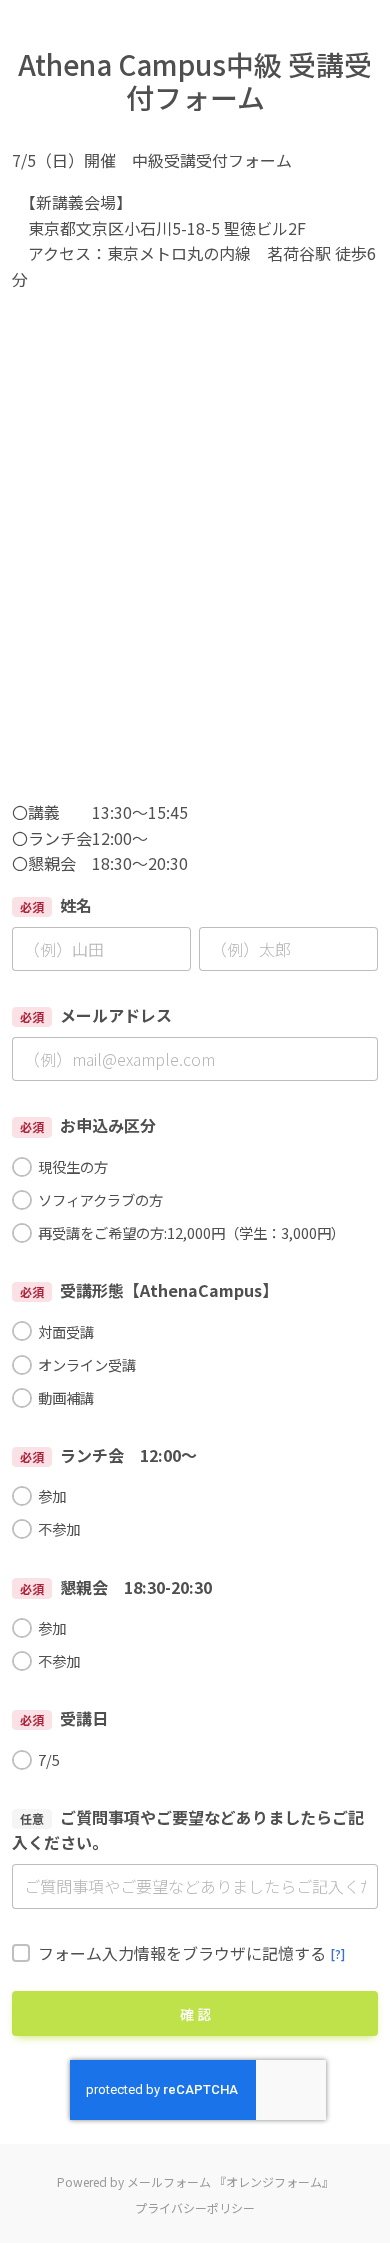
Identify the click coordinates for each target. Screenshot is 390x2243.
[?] (337, 1953)
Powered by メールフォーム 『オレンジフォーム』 (195, 2181)
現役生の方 (73, 1166)
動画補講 (66, 1397)
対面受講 (66, 1331)
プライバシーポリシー (195, 2207)
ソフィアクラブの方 (100, 1199)
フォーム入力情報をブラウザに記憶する (191, 1953)
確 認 (195, 2014)
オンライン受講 (87, 1364)
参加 (52, 1495)
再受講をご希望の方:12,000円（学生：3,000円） (191, 1232)
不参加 (59, 1528)
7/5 (49, 1759)
